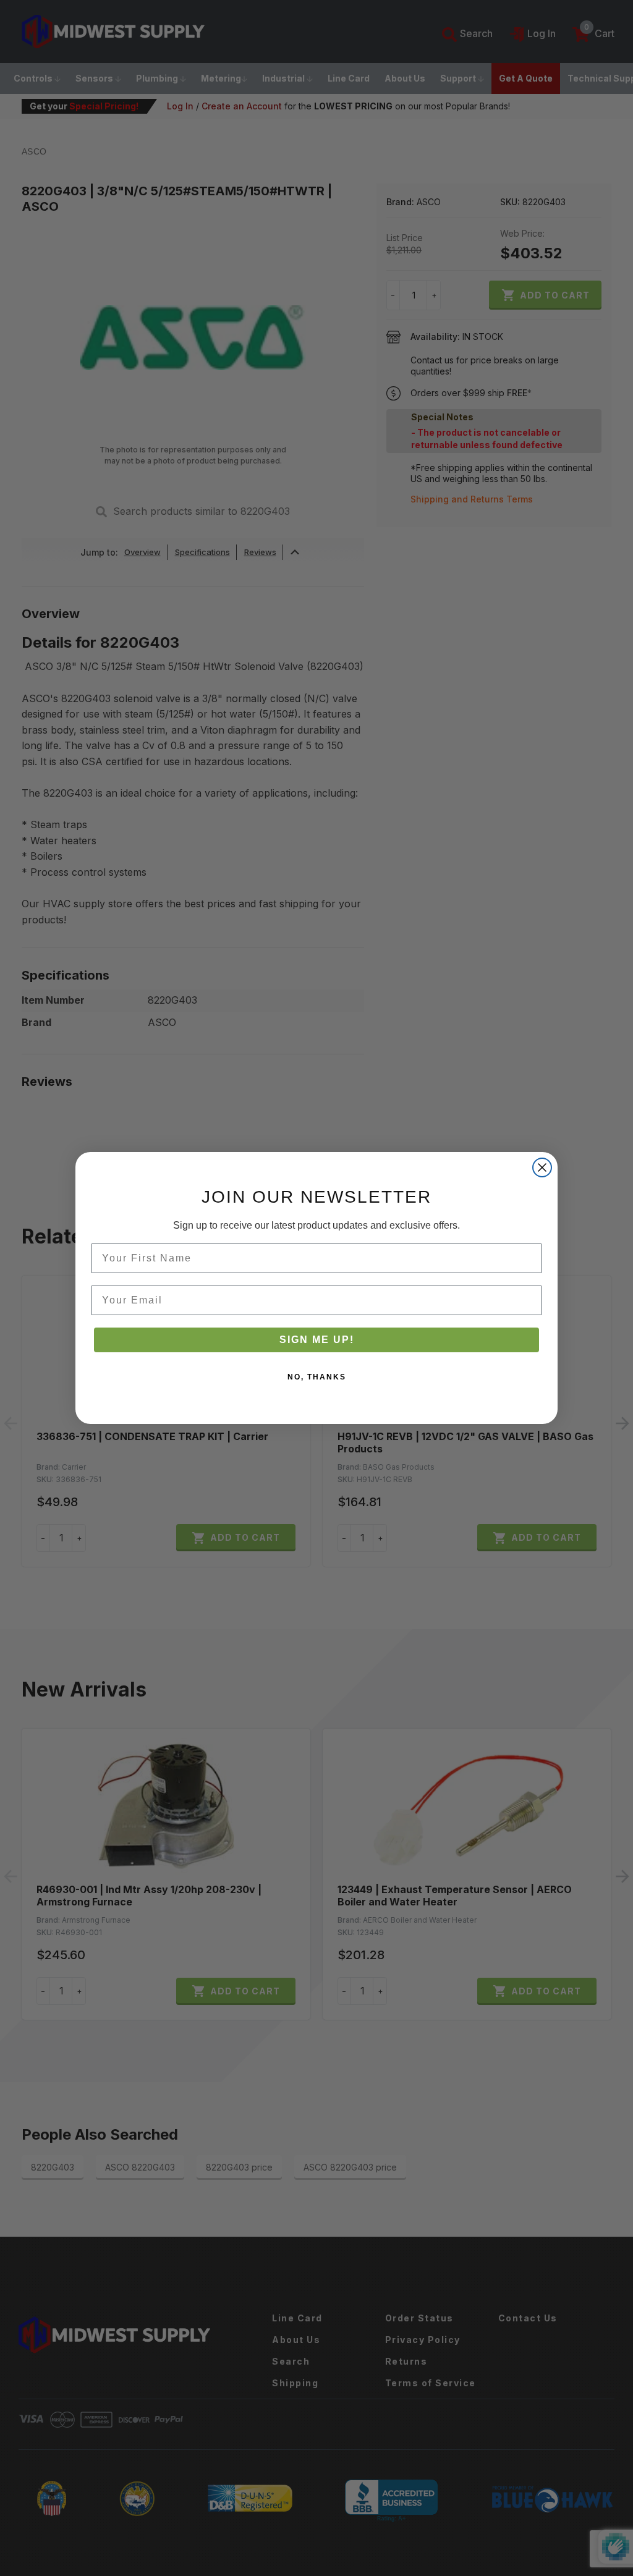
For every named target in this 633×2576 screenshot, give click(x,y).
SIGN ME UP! (317, 1340)
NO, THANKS (317, 1377)
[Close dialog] (542, 1167)
